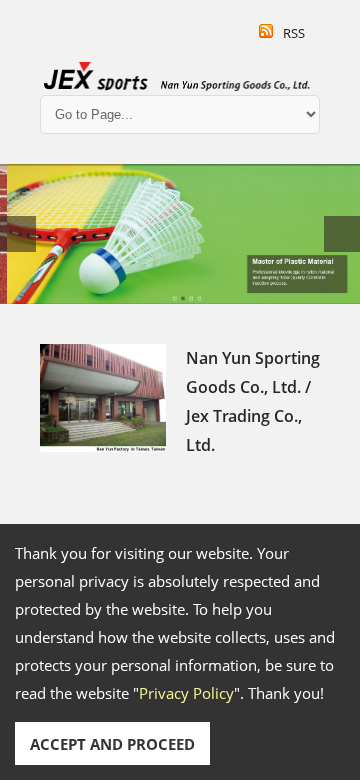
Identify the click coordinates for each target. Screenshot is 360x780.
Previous (18, 234)
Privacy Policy (186, 693)
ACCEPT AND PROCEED (112, 744)
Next (342, 234)
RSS (294, 33)
